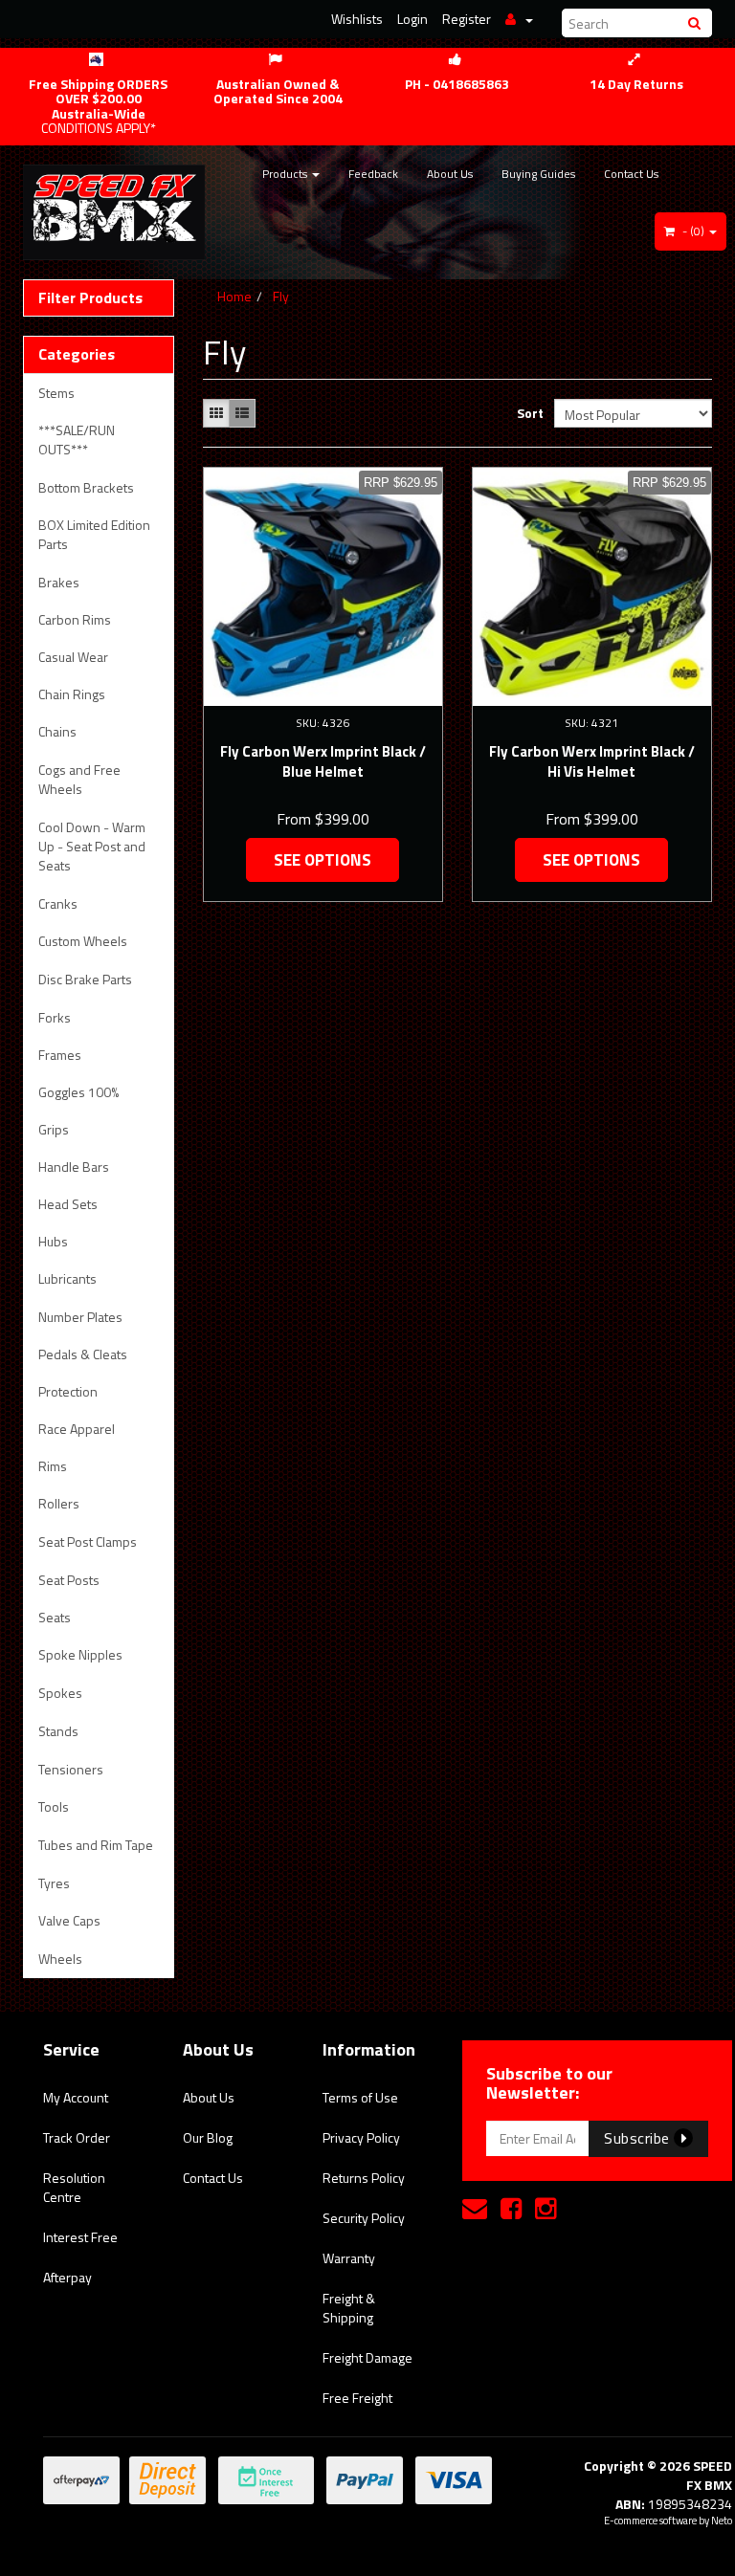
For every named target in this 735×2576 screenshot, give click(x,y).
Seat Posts (69, 1580)
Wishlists (357, 19)
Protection (68, 1391)
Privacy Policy (361, 2137)
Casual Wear (73, 657)
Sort (528, 413)
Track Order (77, 2137)
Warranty (349, 2258)
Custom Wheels (83, 941)
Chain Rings (72, 694)
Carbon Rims (75, 619)
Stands (58, 1731)
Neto (722, 2521)
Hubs (53, 1241)
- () (693, 231)
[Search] (697, 23)
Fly (281, 296)
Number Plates (80, 1317)
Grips (54, 1129)
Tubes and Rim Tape (96, 1845)
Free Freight (357, 2398)
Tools (54, 1806)
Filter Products (90, 298)
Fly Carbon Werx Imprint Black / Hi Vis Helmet (592, 761)
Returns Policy (364, 2178)
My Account (76, 2097)
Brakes (59, 582)
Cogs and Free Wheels (79, 779)
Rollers (59, 1503)
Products (286, 174)
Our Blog (208, 2137)
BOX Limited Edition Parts (94, 534)
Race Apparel (77, 1429)
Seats (55, 1617)
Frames (60, 1055)
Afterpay (67, 2277)
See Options (323, 860)
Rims (53, 1466)
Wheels (60, 1959)
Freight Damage (367, 2357)
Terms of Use (360, 2097)
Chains (57, 731)
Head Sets (68, 1204)
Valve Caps (69, 1920)
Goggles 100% (78, 1092)
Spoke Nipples (80, 1654)
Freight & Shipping (349, 2308)
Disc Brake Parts (85, 979)
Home (234, 296)
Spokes (60, 1693)
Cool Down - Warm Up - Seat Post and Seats (92, 846)
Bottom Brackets (86, 487)
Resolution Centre (74, 2187)
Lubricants (67, 1278)
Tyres (54, 1883)
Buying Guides (538, 174)
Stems (56, 393)
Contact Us (631, 174)
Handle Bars (74, 1167)
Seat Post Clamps (88, 1541)
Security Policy (364, 2218)
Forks (55, 1017)
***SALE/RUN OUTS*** (77, 440)
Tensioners (71, 1769)
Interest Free (80, 2237)
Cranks (58, 903)
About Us (450, 174)
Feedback (373, 174)
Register (467, 19)
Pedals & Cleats (83, 1354)
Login (412, 19)
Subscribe (639, 2138)
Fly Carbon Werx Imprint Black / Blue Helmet (323, 761)
